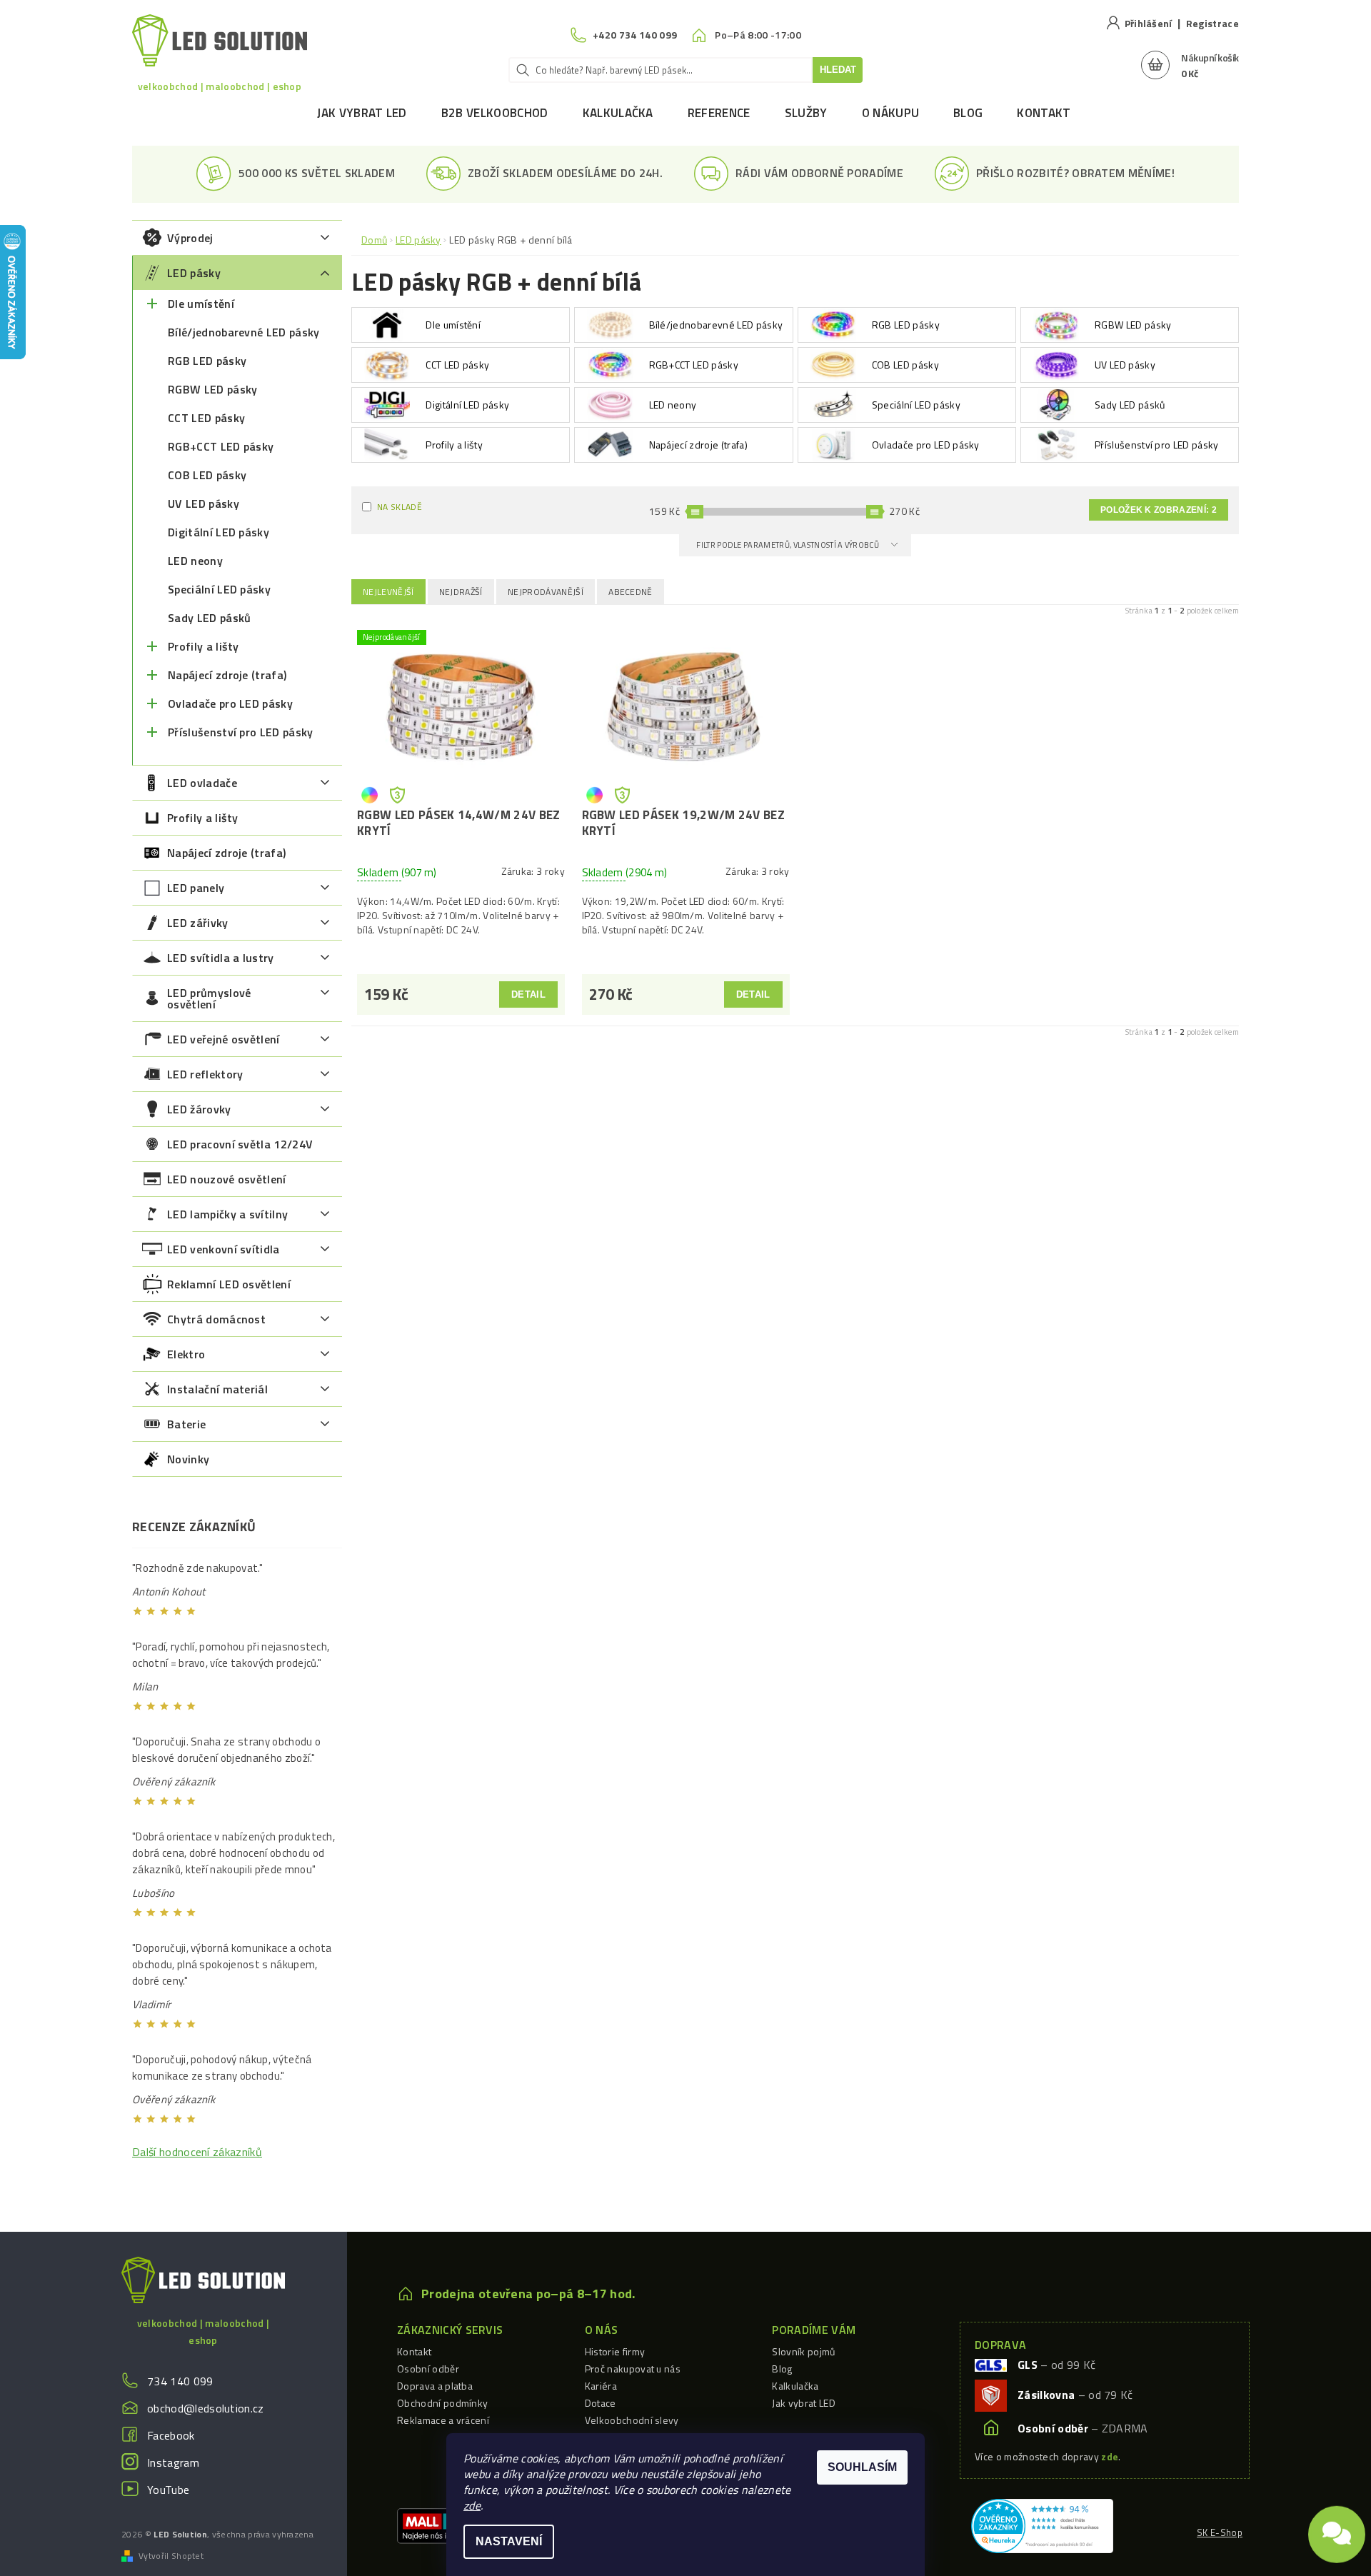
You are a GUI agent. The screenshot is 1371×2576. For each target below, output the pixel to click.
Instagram (173, 2462)
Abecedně (631, 592)
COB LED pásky (207, 475)
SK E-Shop (1220, 2532)
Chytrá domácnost (216, 1319)
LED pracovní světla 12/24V (240, 1144)
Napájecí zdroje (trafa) (227, 675)
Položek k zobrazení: (1159, 510)
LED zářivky (198, 923)
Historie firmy (615, 2351)
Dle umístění (201, 304)
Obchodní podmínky (442, 2403)
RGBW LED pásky (212, 389)
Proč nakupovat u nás (633, 2369)
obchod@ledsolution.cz (206, 2408)
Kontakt (1044, 113)
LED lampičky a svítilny (227, 1214)
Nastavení (509, 2541)
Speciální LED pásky (219, 589)
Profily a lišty (204, 646)
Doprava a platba (435, 2386)
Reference (719, 113)
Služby (806, 113)
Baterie (186, 1424)
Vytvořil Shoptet (171, 2556)
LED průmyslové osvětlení (209, 998)
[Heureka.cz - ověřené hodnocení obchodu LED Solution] (1042, 2525)
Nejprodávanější (546, 592)
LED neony (195, 561)
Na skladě (400, 507)
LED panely (196, 888)
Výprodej (190, 238)
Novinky (188, 1459)
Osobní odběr (428, 2369)
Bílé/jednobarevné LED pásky (244, 332)
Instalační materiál (217, 1389)
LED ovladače (202, 783)
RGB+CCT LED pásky (221, 446)
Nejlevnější (388, 592)
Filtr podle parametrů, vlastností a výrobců (788, 545)
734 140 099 (180, 2381)
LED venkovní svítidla (224, 1249)
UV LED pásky (204, 503)
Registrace (1212, 23)
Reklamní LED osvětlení (229, 1284)
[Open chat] (1337, 2526)
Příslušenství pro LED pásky (241, 732)
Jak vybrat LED (362, 113)
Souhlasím (862, 2467)
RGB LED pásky (207, 361)
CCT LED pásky (206, 418)
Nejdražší (461, 592)
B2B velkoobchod (495, 113)
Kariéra (601, 2386)
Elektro (186, 1354)
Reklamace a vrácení (443, 2420)
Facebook (171, 2435)
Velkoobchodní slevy (632, 2420)
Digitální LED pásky (219, 532)
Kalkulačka (618, 113)
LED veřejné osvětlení (224, 1039)
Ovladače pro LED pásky (230, 703)
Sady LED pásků (209, 618)
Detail (528, 994)
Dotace (601, 2403)
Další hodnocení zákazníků (197, 2152)
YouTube (168, 2490)
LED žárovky (199, 1109)
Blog (968, 113)
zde (472, 2505)
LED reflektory (205, 1074)
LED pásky (194, 273)
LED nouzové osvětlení (227, 1179)
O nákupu (891, 113)
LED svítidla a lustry (221, 958)
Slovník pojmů (803, 2351)
